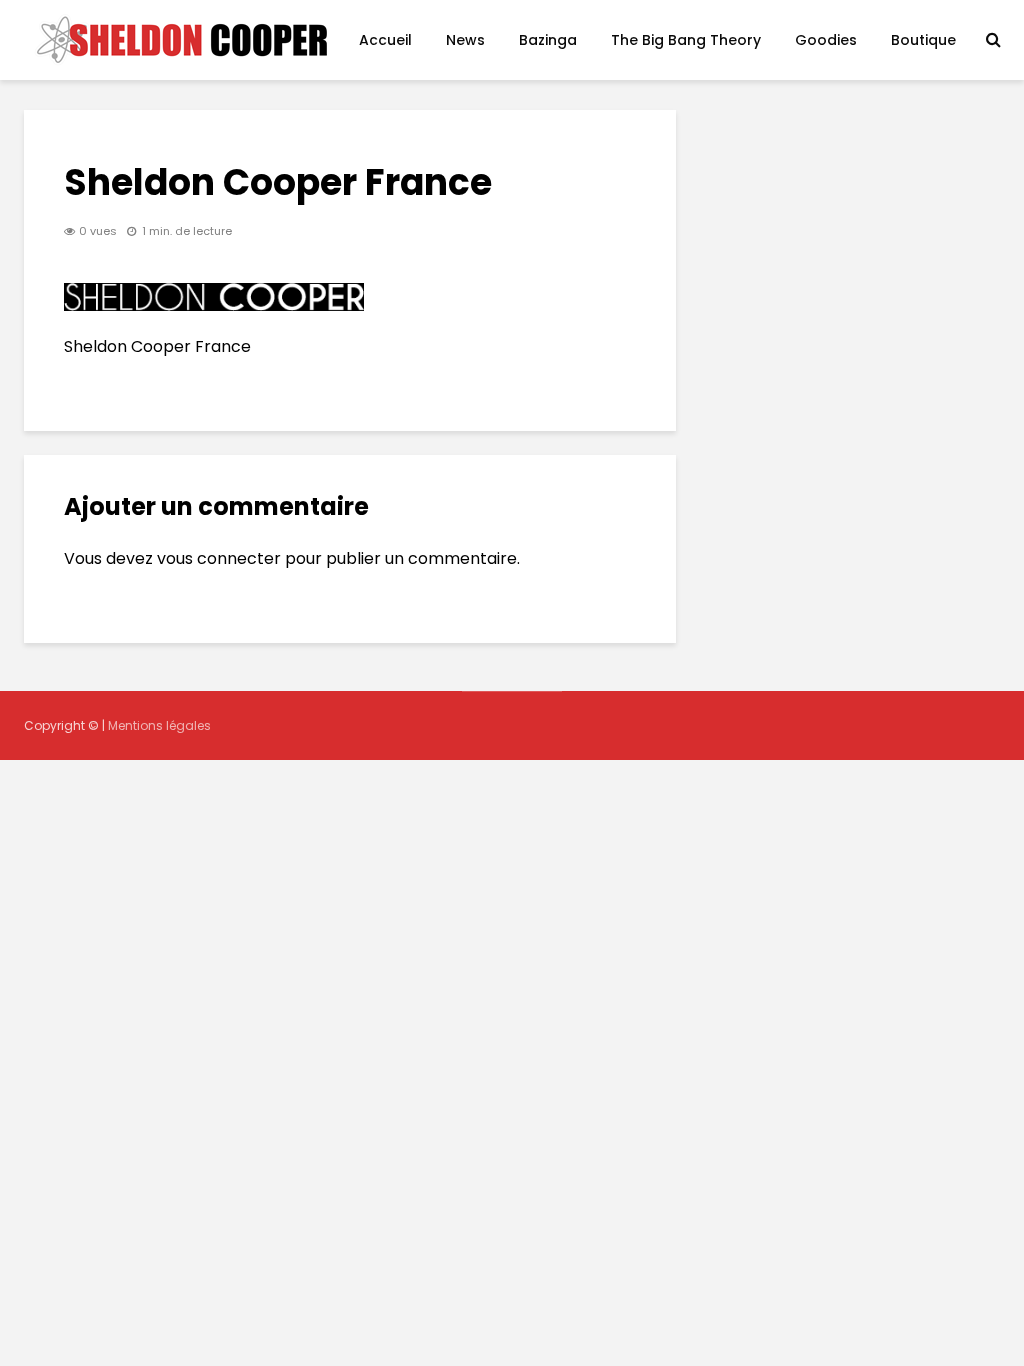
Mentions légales (159, 725)
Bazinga (548, 40)
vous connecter (219, 558)
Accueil (385, 40)
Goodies (826, 40)
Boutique (923, 40)
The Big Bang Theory (686, 40)
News (465, 40)
